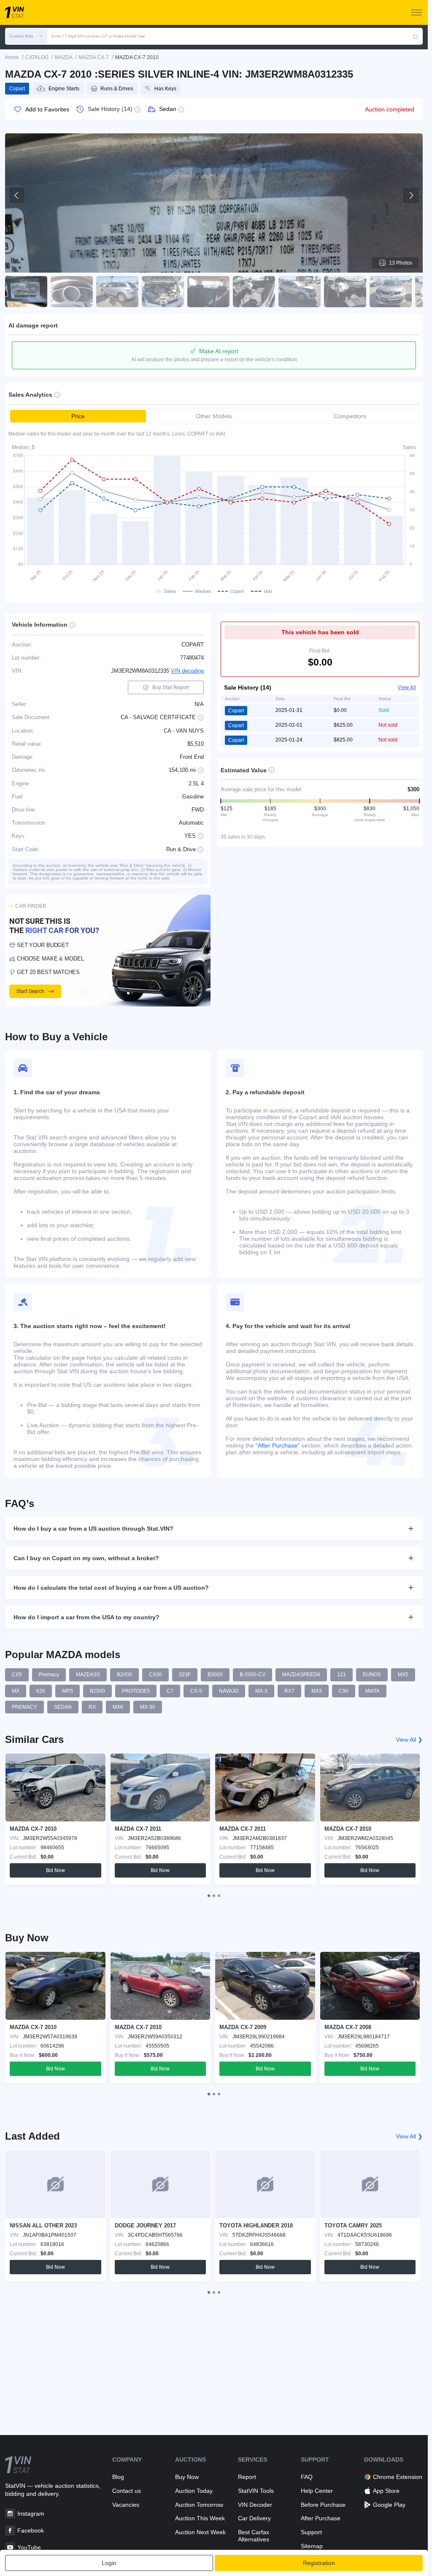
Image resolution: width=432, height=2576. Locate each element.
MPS (67, 1691)
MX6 (118, 1707)
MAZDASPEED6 (301, 1675)
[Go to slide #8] (345, 292)
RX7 (289, 1691)
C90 (344, 1691)
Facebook (31, 2530)
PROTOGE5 (136, 1691)
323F (185, 1675)
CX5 (17, 1675)
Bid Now (55, 1870)
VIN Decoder (255, 2505)
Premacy (49, 1675)
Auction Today (194, 2491)
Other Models (214, 416)
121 (342, 1675)
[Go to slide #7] (300, 292)
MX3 (317, 1691)
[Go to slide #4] (163, 292)
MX (16, 1691)
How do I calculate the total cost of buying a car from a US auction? (111, 1588)
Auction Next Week (200, 2532)
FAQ (307, 2477)
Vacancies (126, 2505)
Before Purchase (323, 2505)
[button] (26, 36)
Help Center (317, 2491)
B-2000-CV (252, 1675)
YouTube (29, 2547)
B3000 (215, 1675)
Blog (118, 2477)
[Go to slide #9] (391, 292)
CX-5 (196, 1691)
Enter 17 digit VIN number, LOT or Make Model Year (98, 36)
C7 (170, 1691)
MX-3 (261, 1691)
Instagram (31, 2514)
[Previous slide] (17, 195)
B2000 (124, 1675)
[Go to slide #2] (72, 292)
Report (247, 2477)
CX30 (155, 1675)
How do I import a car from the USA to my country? (86, 1617)
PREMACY (24, 1707)
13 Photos (401, 263)
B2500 (97, 1691)
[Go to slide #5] (208, 292)
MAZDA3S (88, 1675)
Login (109, 2563)
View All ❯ (409, 1740)
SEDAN (63, 1707)
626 (41, 1691)
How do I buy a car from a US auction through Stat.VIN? (93, 1529)
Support (311, 2532)
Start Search (30, 991)
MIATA (373, 1691)
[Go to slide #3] (117, 292)
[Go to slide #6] (254, 292)
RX (92, 1707)
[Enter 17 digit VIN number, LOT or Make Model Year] (416, 36)
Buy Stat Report (171, 687)
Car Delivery (254, 2518)
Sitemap (312, 2546)
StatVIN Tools (256, 2491)
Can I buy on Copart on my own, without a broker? (86, 1558)
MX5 (403, 1675)
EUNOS (372, 1675)
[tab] (209, 1896)
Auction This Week (200, 2518)
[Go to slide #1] (26, 292)
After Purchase (321, 2518)
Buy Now (187, 2477)
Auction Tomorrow (199, 2505)
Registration (319, 2563)
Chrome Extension (398, 2477)
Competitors (350, 416)
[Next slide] (411, 195)
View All (407, 687)
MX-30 (148, 1707)
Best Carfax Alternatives (254, 2536)
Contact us (127, 2491)
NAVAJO (229, 1691)
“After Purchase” (278, 1445)
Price (78, 416)
